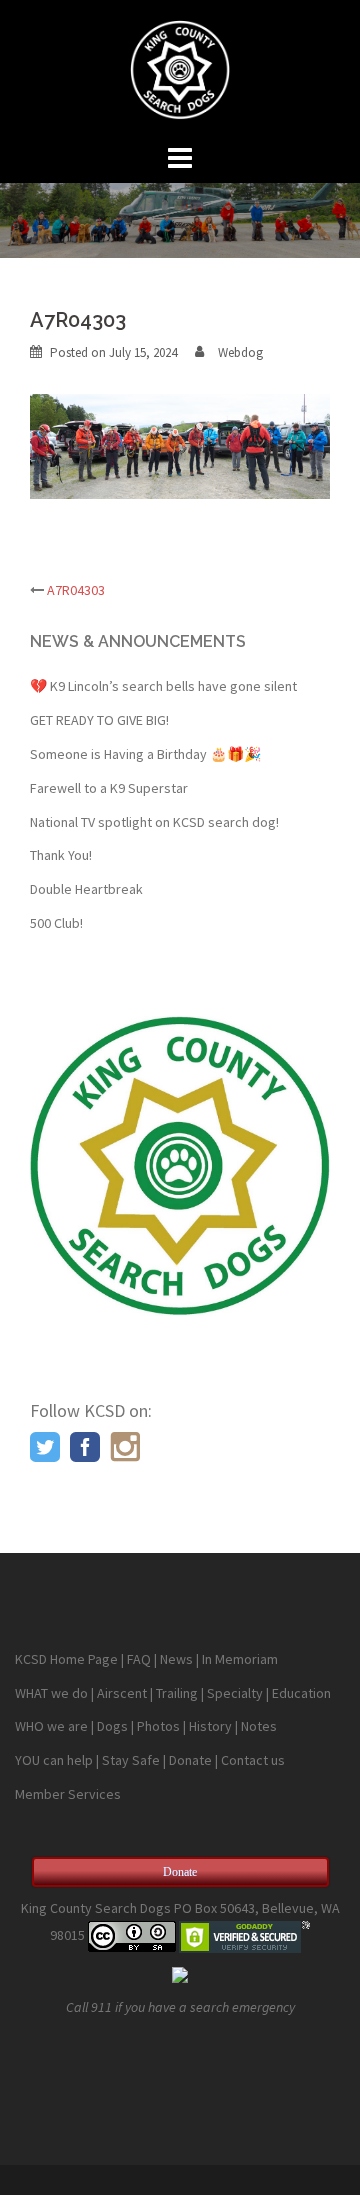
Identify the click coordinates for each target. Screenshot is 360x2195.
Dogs (112, 1726)
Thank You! (61, 855)
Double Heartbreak (86, 889)
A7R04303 (76, 590)
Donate (190, 1760)
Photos (158, 1726)
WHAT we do (51, 1693)
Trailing (177, 1693)
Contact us (253, 1760)
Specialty (235, 1693)
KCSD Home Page (66, 1659)
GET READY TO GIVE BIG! (99, 720)
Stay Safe (131, 1760)
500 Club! (56, 923)
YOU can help (54, 1760)
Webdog (240, 352)
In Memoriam (240, 1659)
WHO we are (51, 1726)
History (210, 1726)
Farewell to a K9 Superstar (109, 788)
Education (301, 1693)
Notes (259, 1726)
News (176, 1659)
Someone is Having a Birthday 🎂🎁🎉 (145, 754)
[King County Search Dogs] (180, 68)
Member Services (68, 1794)
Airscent (122, 1693)
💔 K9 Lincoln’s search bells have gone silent (163, 686)
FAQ (139, 1659)
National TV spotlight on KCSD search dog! (154, 822)
